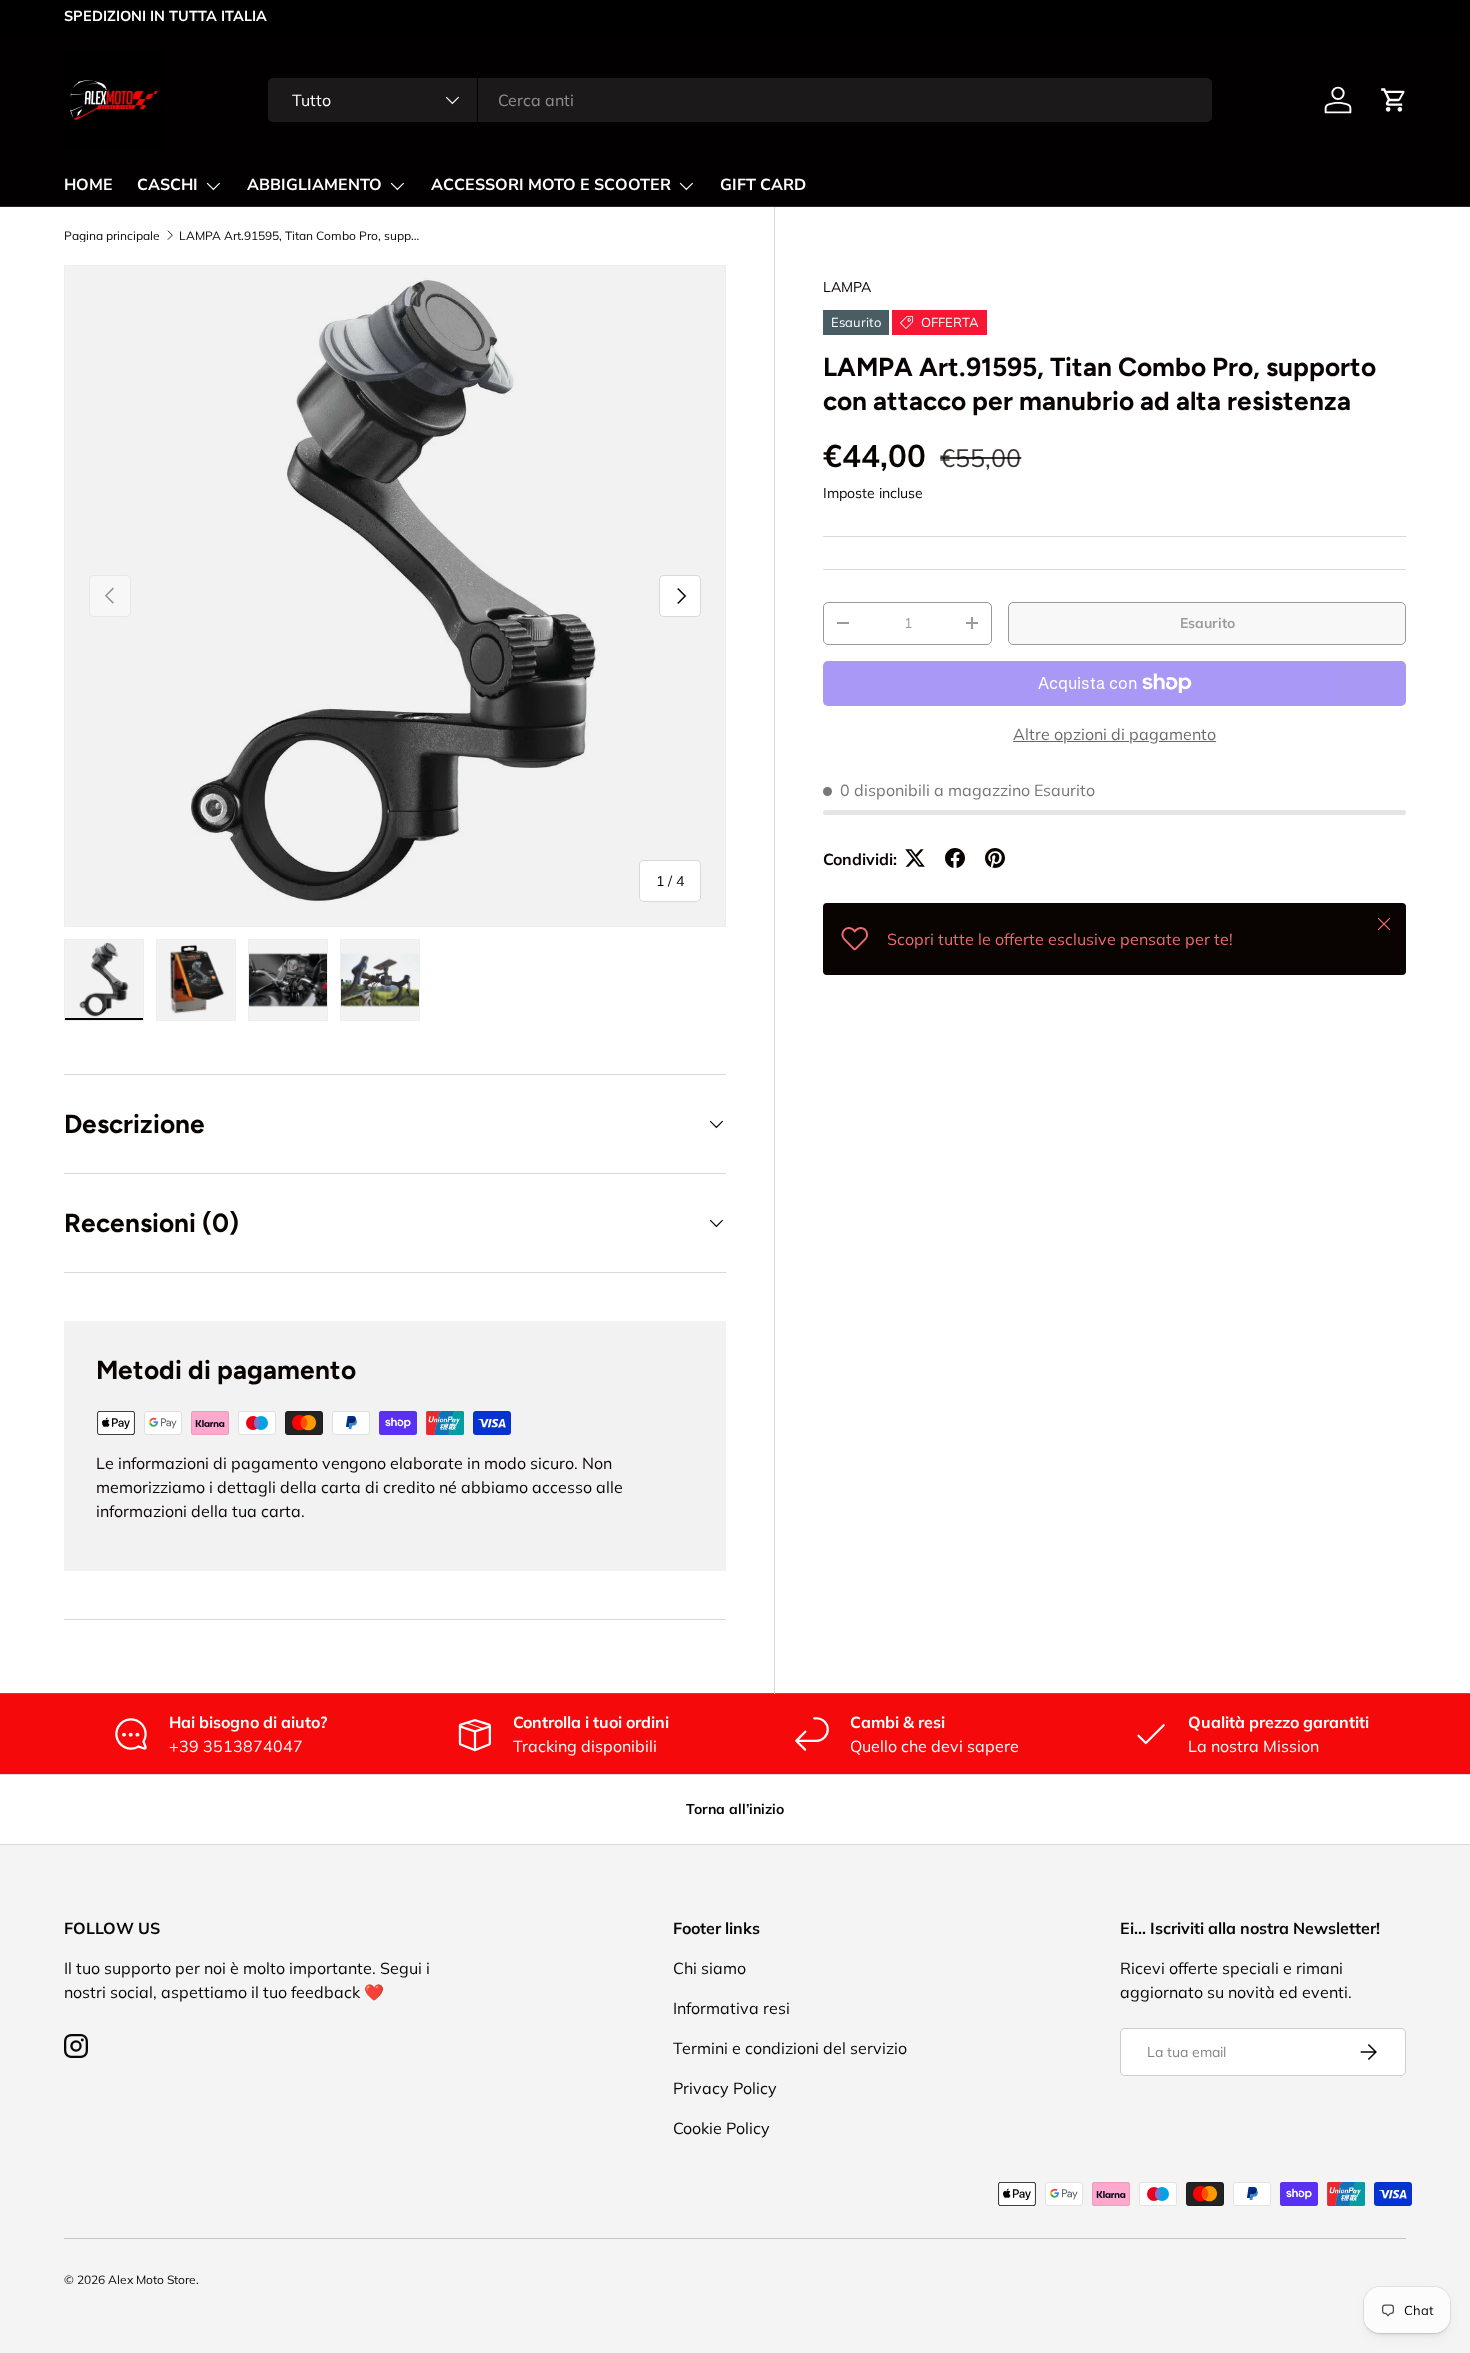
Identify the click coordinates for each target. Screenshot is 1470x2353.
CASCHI (167, 185)
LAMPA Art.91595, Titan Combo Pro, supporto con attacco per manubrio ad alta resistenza (299, 236)
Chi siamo (709, 1968)
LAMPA (847, 287)
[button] (1394, 100)
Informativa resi (731, 2008)
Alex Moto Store (152, 2279)
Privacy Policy (725, 2088)
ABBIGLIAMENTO (314, 185)
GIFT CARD (763, 185)
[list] (395, 596)
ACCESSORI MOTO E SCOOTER (551, 185)
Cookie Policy (721, 2128)
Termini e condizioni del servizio (790, 2048)
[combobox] (739, 100)
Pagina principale (112, 236)
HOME (88, 185)
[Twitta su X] (915, 858)
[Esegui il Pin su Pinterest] (995, 858)
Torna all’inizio (735, 1809)
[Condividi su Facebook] (955, 858)
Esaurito (1207, 622)
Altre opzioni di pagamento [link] (1114, 733)
